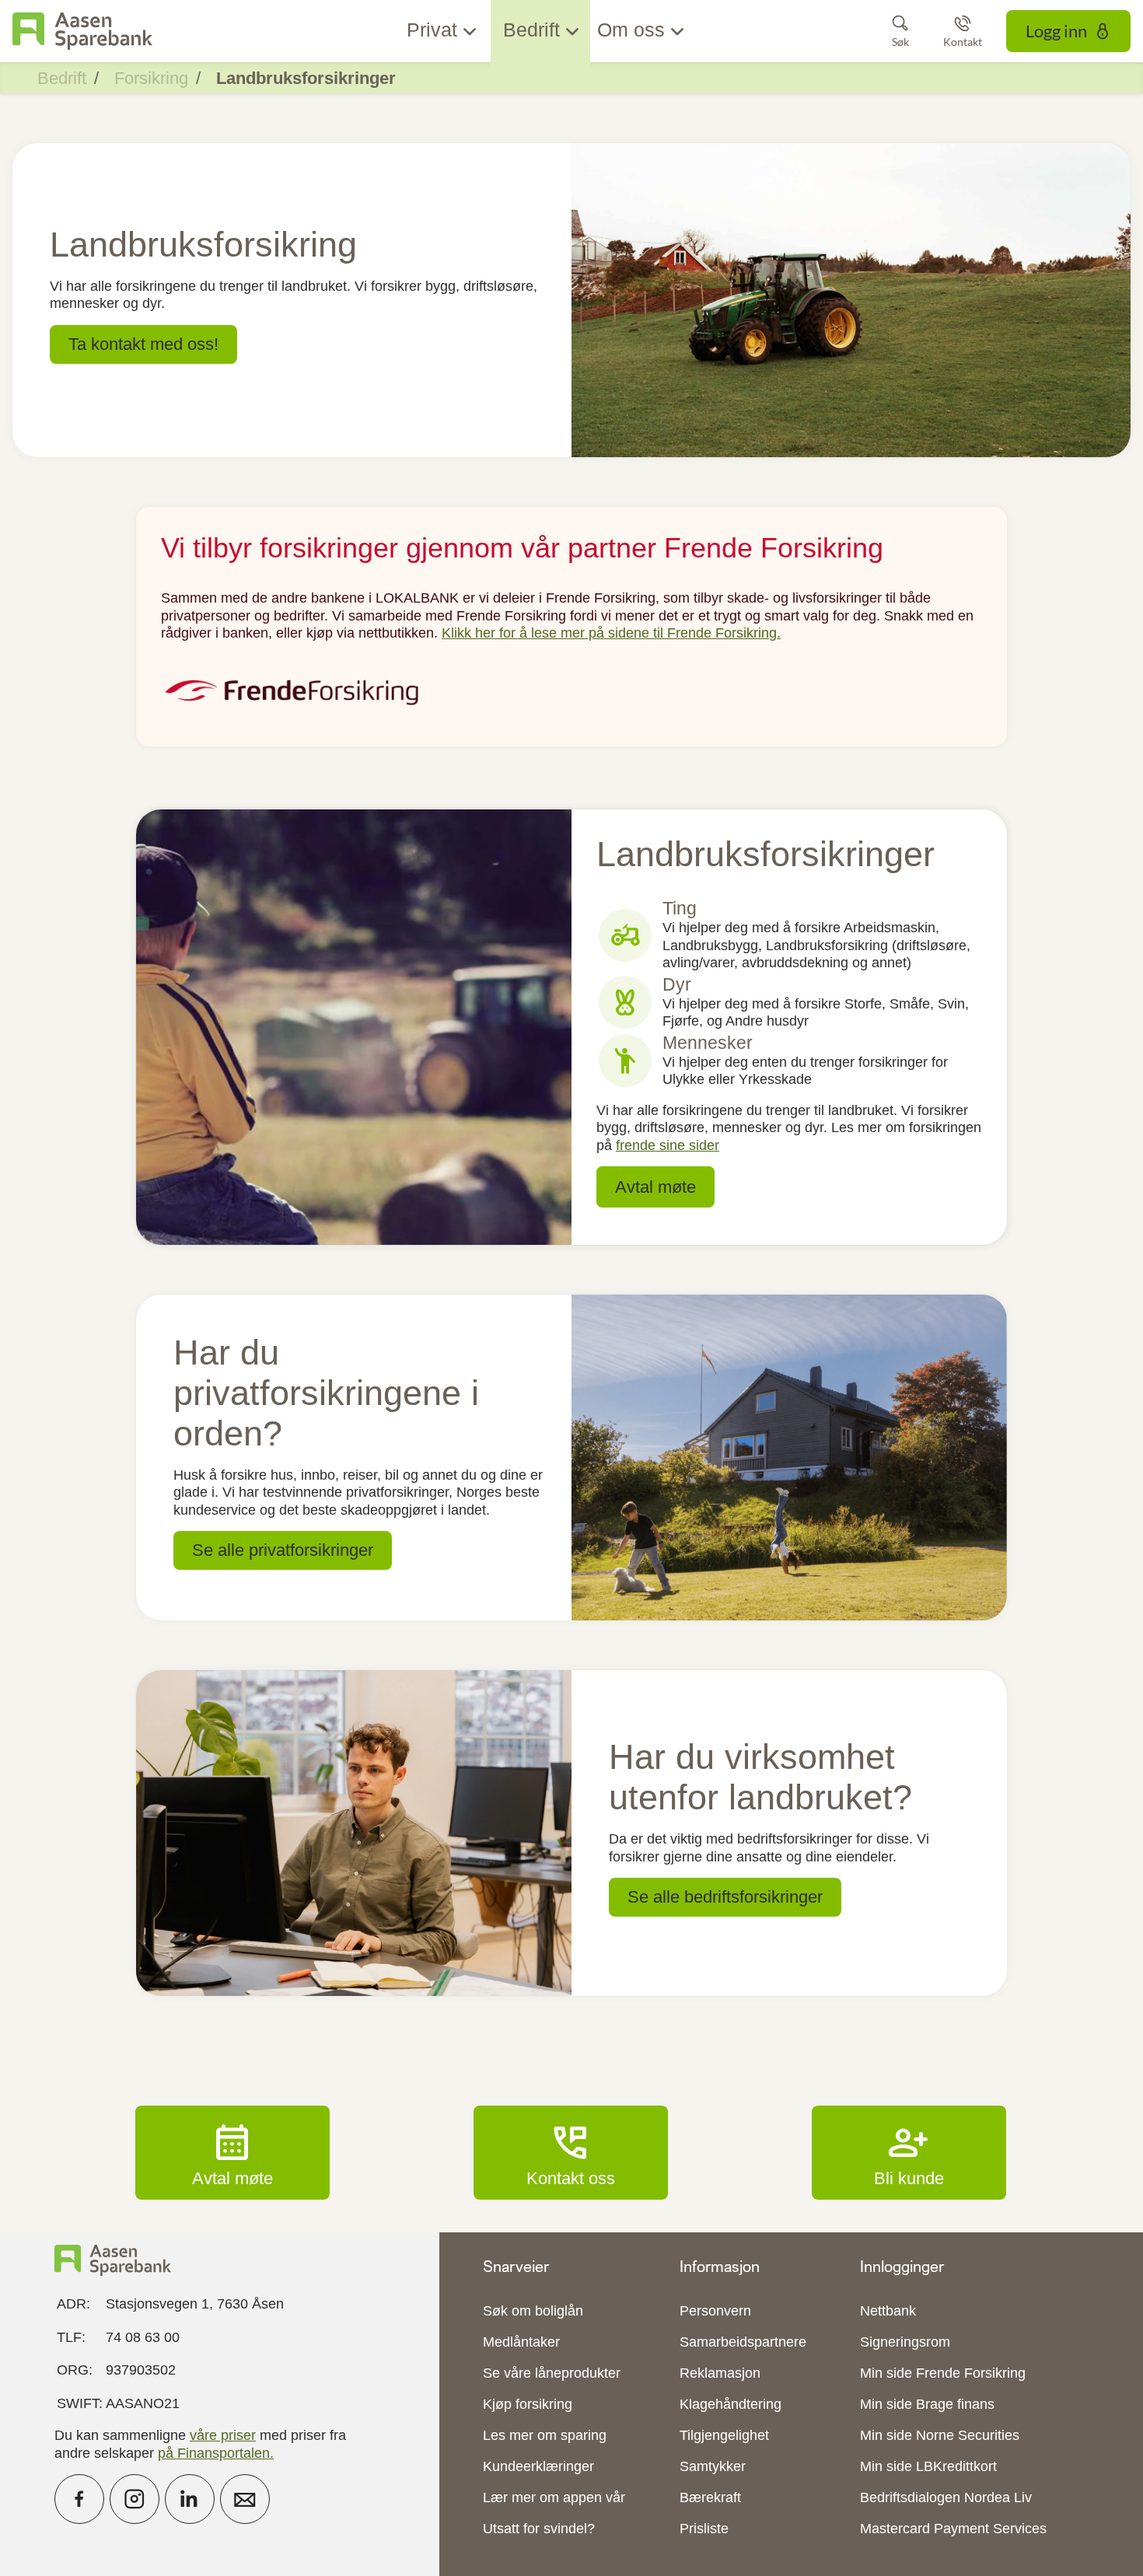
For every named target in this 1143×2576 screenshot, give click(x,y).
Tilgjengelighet (724, 2435)
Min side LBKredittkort (928, 2466)
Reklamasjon (720, 2373)
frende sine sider (668, 1145)
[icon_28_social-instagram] (135, 2499)
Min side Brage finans (927, 2404)
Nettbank (888, 2311)
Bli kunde (909, 2152)
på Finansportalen (214, 2453)
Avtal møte (232, 2152)
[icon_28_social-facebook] (79, 2499)
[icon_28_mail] (245, 2499)
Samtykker (713, 2466)
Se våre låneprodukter (552, 2373)
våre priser (223, 2435)
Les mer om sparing (545, 2435)
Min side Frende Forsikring (943, 2373)
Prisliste (704, 2529)
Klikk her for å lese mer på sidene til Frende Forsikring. (611, 633)
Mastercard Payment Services (953, 2529)
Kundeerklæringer (538, 2466)
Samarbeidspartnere (743, 2342)
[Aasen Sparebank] (82, 31)
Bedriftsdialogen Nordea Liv (946, 2497)
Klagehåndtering (731, 2404)
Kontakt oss (571, 2152)
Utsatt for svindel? (539, 2529)
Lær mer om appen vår (554, 2497)
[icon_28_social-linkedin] (190, 2499)
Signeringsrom (905, 2342)
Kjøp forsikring (528, 2404)
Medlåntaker (521, 2342)
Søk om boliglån (533, 2311)
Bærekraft (710, 2497)
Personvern (715, 2311)
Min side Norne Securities (940, 2435)
